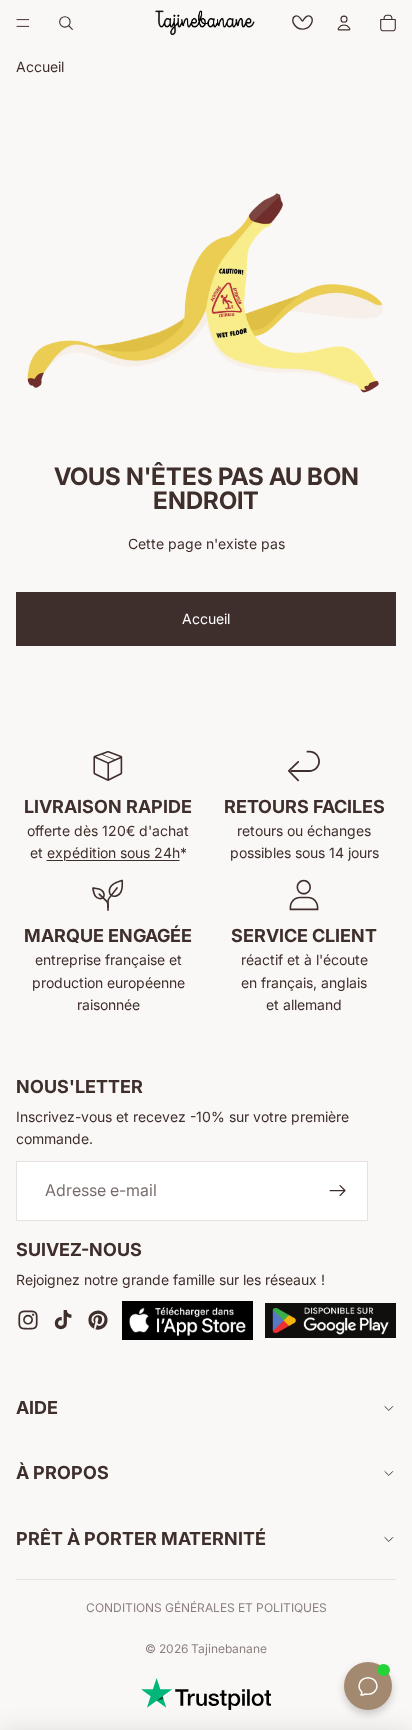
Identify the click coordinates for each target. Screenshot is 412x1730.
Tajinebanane (229, 1648)
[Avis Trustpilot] (206, 1694)
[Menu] (23, 23)
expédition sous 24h (113, 852)
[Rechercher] (66, 23)
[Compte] (344, 23)
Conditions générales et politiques (206, 1607)
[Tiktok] (63, 1321)
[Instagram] (28, 1321)
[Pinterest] (98, 1321)
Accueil (206, 618)
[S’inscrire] (338, 1191)
